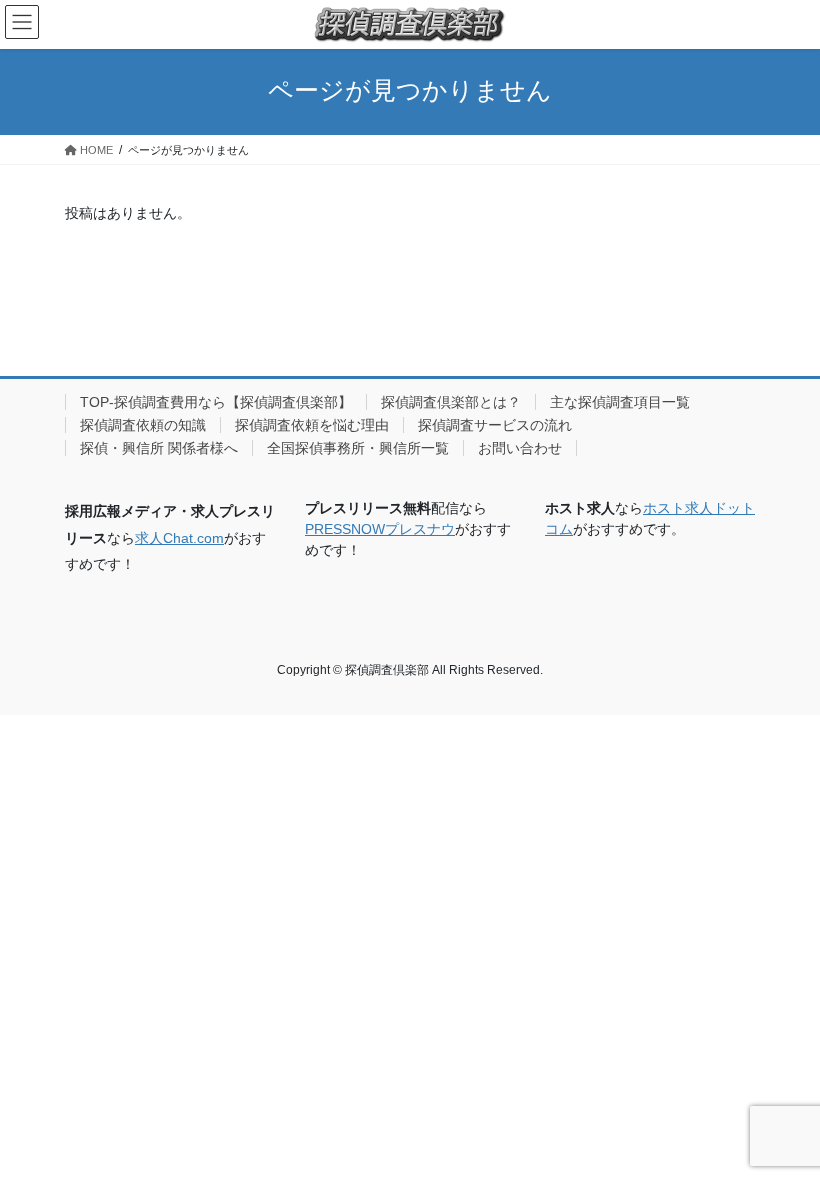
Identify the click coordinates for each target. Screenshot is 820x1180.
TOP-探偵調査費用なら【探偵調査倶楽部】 (216, 402)
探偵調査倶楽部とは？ (451, 402)
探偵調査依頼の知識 (143, 425)
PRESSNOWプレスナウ (380, 529)
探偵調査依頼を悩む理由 (312, 425)
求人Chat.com (179, 538)
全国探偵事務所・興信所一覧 (358, 448)
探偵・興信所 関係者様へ (159, 448)
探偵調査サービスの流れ (495, 425)
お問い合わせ (520, 448)
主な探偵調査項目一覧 (620, 402)
